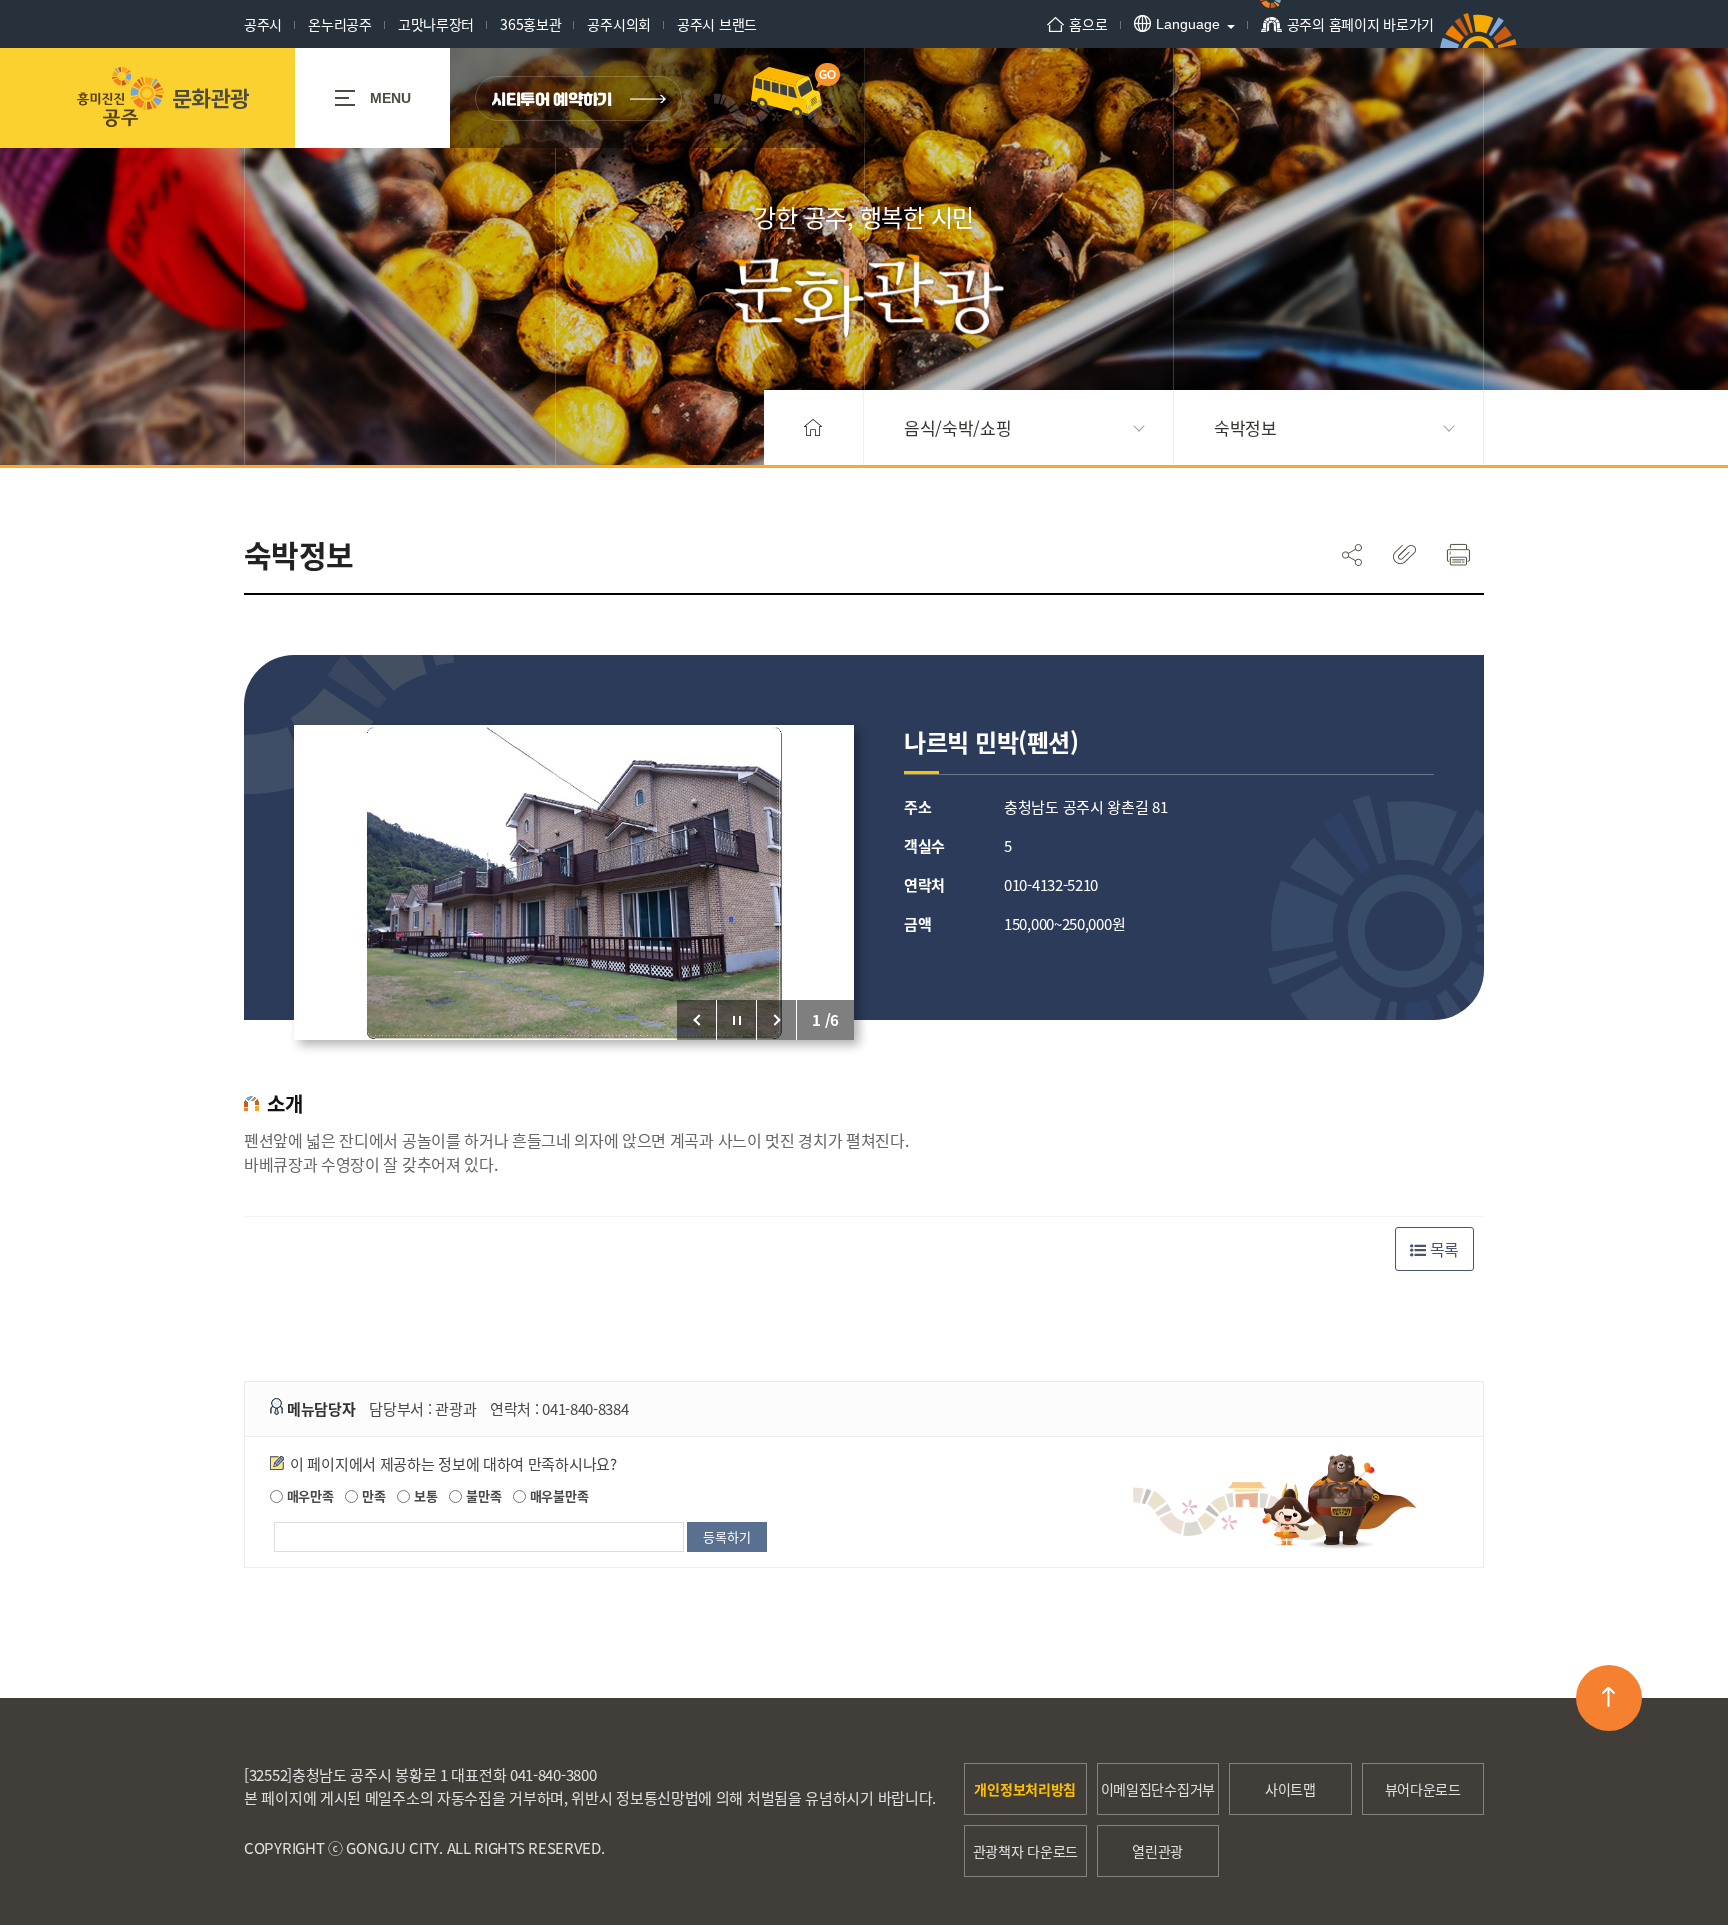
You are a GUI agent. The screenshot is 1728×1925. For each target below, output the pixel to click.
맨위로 (1609, 1698)
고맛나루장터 (436, 24)
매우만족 (308, 1495)
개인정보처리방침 (1025, 1789)
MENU (390, 98)
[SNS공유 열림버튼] (1351, 554)
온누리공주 (340, 24)
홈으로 (1088, 24)
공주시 (263, 24)
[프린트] (1457, 554)
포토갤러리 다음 (777, 1020)
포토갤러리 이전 (697, 1020)
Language (1188, 24)
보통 (423, 1495)
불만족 (481, 1495)
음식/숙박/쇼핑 (957, 427)
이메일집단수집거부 (1158, 1789)
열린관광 (1157, 1851)
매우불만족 (557, 1495)
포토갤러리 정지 (737, 1020)
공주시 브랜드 (717, 24)
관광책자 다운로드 (1025, 1851)
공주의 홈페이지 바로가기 (1360, 24)
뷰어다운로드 (1423, 1789)
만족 (371, 1495)
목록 (1442, 1249)
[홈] (814, 427)
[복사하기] (1404, 554)
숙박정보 (1245, 427)
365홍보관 (530, 24)
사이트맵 (1290, 1789)
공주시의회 (619, 24)
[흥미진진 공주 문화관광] (162, 98)
